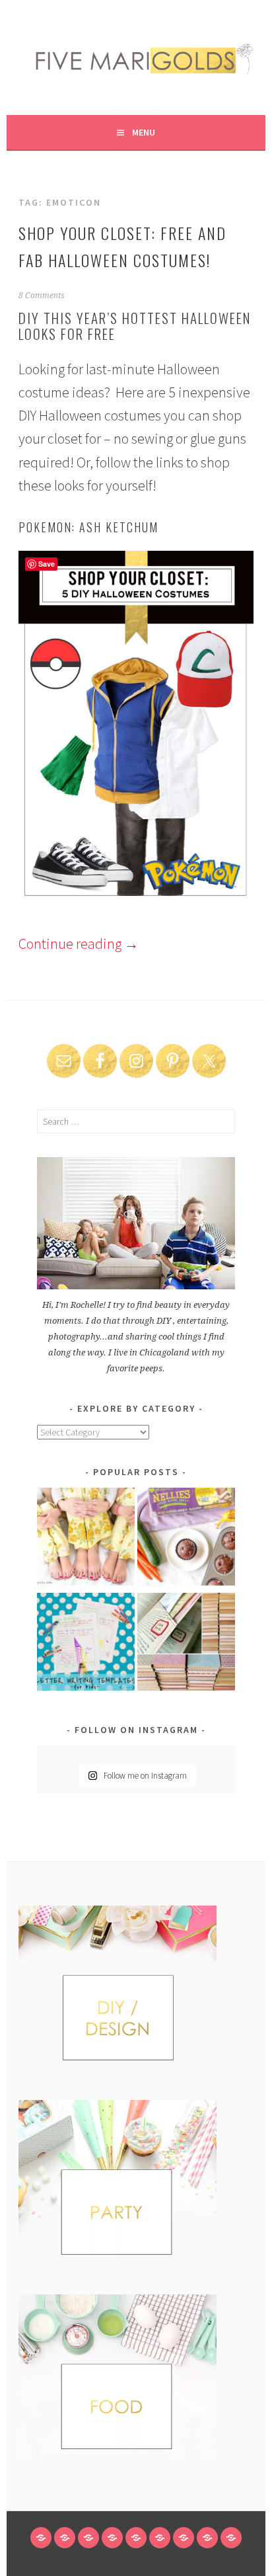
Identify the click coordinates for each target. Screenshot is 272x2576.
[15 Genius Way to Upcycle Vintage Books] (186, 1644)
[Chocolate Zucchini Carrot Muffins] (186, 1539)
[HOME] (41, 2538)
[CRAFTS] (136, 2538)
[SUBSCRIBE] (184, 2538)
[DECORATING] (112, 2538)
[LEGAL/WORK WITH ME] (207, 2538)
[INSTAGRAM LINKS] (231, 2538)
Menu (144, 132)
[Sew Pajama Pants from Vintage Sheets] (86, 1539)
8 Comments (42, 296)
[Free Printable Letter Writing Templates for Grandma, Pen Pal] (86, 1644)
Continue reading (79, 944)
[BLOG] (65, 2538)
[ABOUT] (88, 2538)
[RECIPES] (160, 2538)
